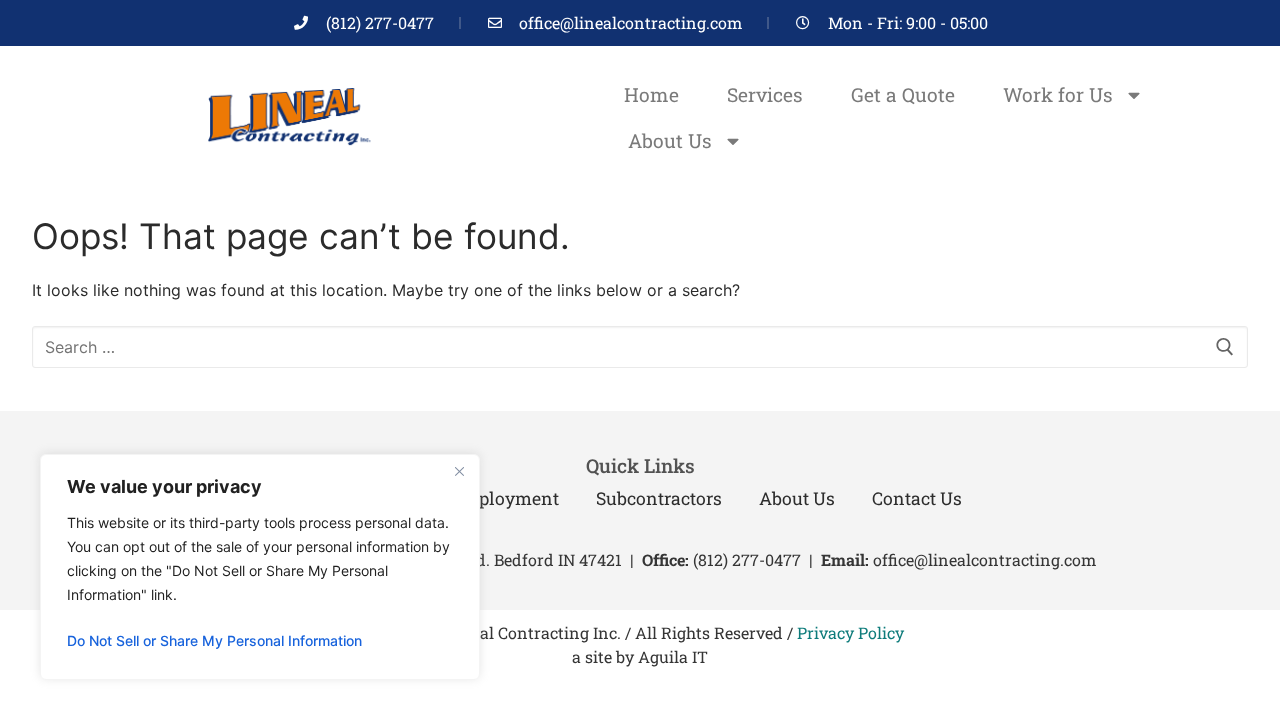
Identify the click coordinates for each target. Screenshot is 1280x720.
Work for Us (1058, 94)
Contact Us (917, 498)
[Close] (459, 471)
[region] (260, 567)
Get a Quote (903, 94)
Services (765, 94)
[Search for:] (640, 347)
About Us (670, 140)
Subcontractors (659, 498)
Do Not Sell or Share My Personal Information (214, 640)
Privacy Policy (850, 632)
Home (651, 94)
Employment (505, 498)
